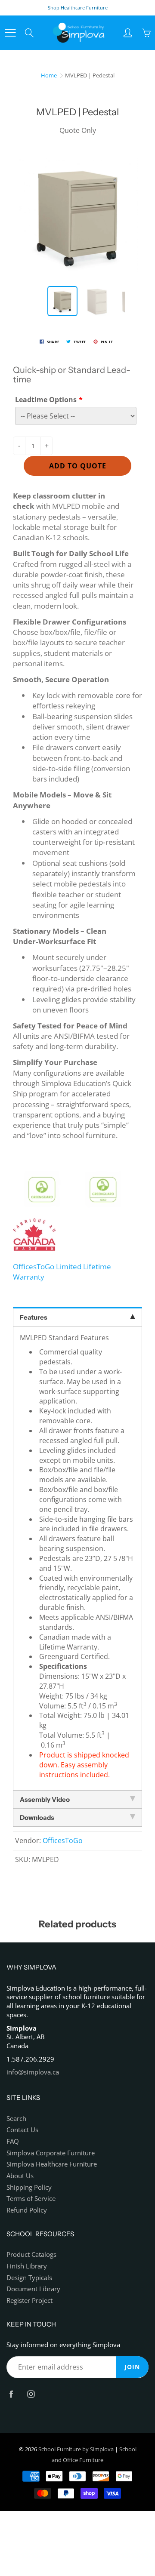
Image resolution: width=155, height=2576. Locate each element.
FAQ (13, 2141)
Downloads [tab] (37, 1817)
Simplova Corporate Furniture (51, 2153)
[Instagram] (31, 2394)
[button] (77, 1162)
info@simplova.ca (33, 2072)
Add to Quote (78, 466)
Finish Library (27, 2266)
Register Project (29, 2301)
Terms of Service (31, 2199)
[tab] (77, 1800)
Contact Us (22, 2130)
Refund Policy (27, 2210)
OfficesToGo (63, 1840)
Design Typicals (29, 2278)
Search (16, 2119)
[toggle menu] (10, 33)
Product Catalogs (31, 2254)
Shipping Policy (29, 2187)
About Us (20, 2176)
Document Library (33, 2289)
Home (49, 75)
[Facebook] (11, 2394)
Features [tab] (34, 1317)
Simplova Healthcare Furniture (52, 2164)
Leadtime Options (46, 400)
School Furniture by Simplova (76, 2449)
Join (132, 2367)
